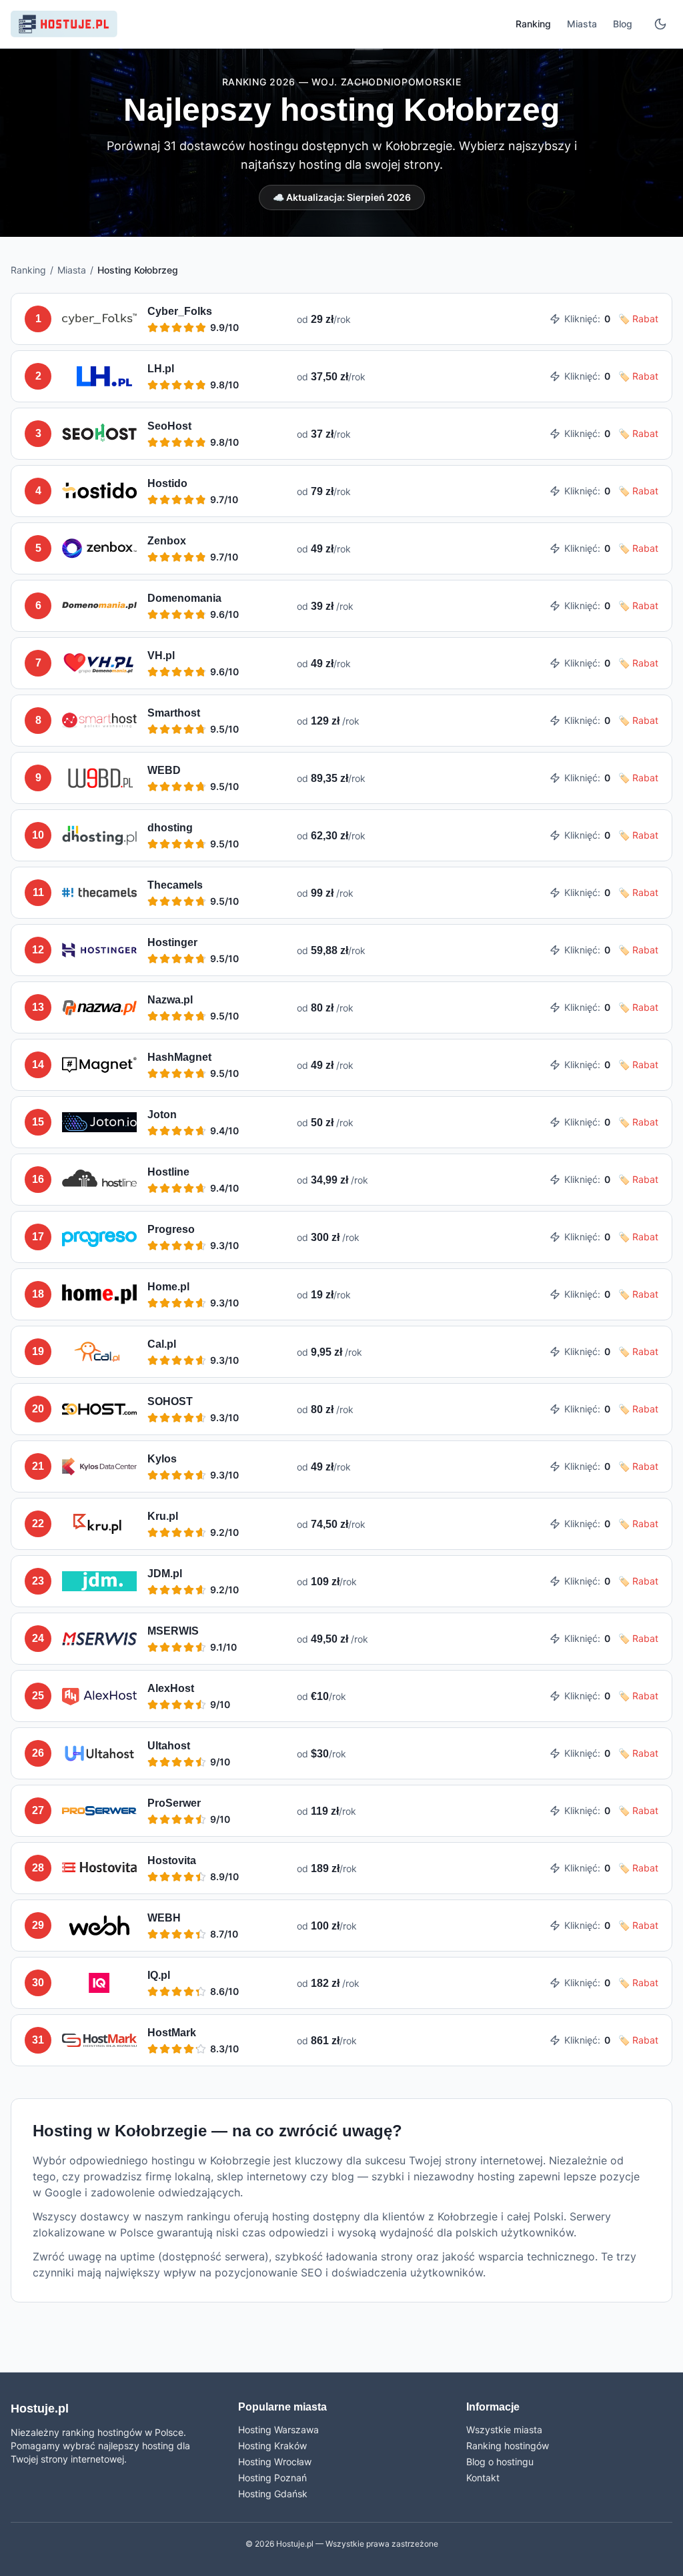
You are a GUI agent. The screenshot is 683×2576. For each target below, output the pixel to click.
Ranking (533, 24)
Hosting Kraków (272, 2446)
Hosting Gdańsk (273, 2494)
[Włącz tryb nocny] (660, 24)
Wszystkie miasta (504, 2430)
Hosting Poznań (272, 2478)
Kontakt (483, 2478)
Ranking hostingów (508, 2446)
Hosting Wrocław (275, 2462)
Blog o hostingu (500, 2462)
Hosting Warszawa (278, 2430)
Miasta (582, 24)
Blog (623, 24)
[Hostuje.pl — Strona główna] (64, 24)
